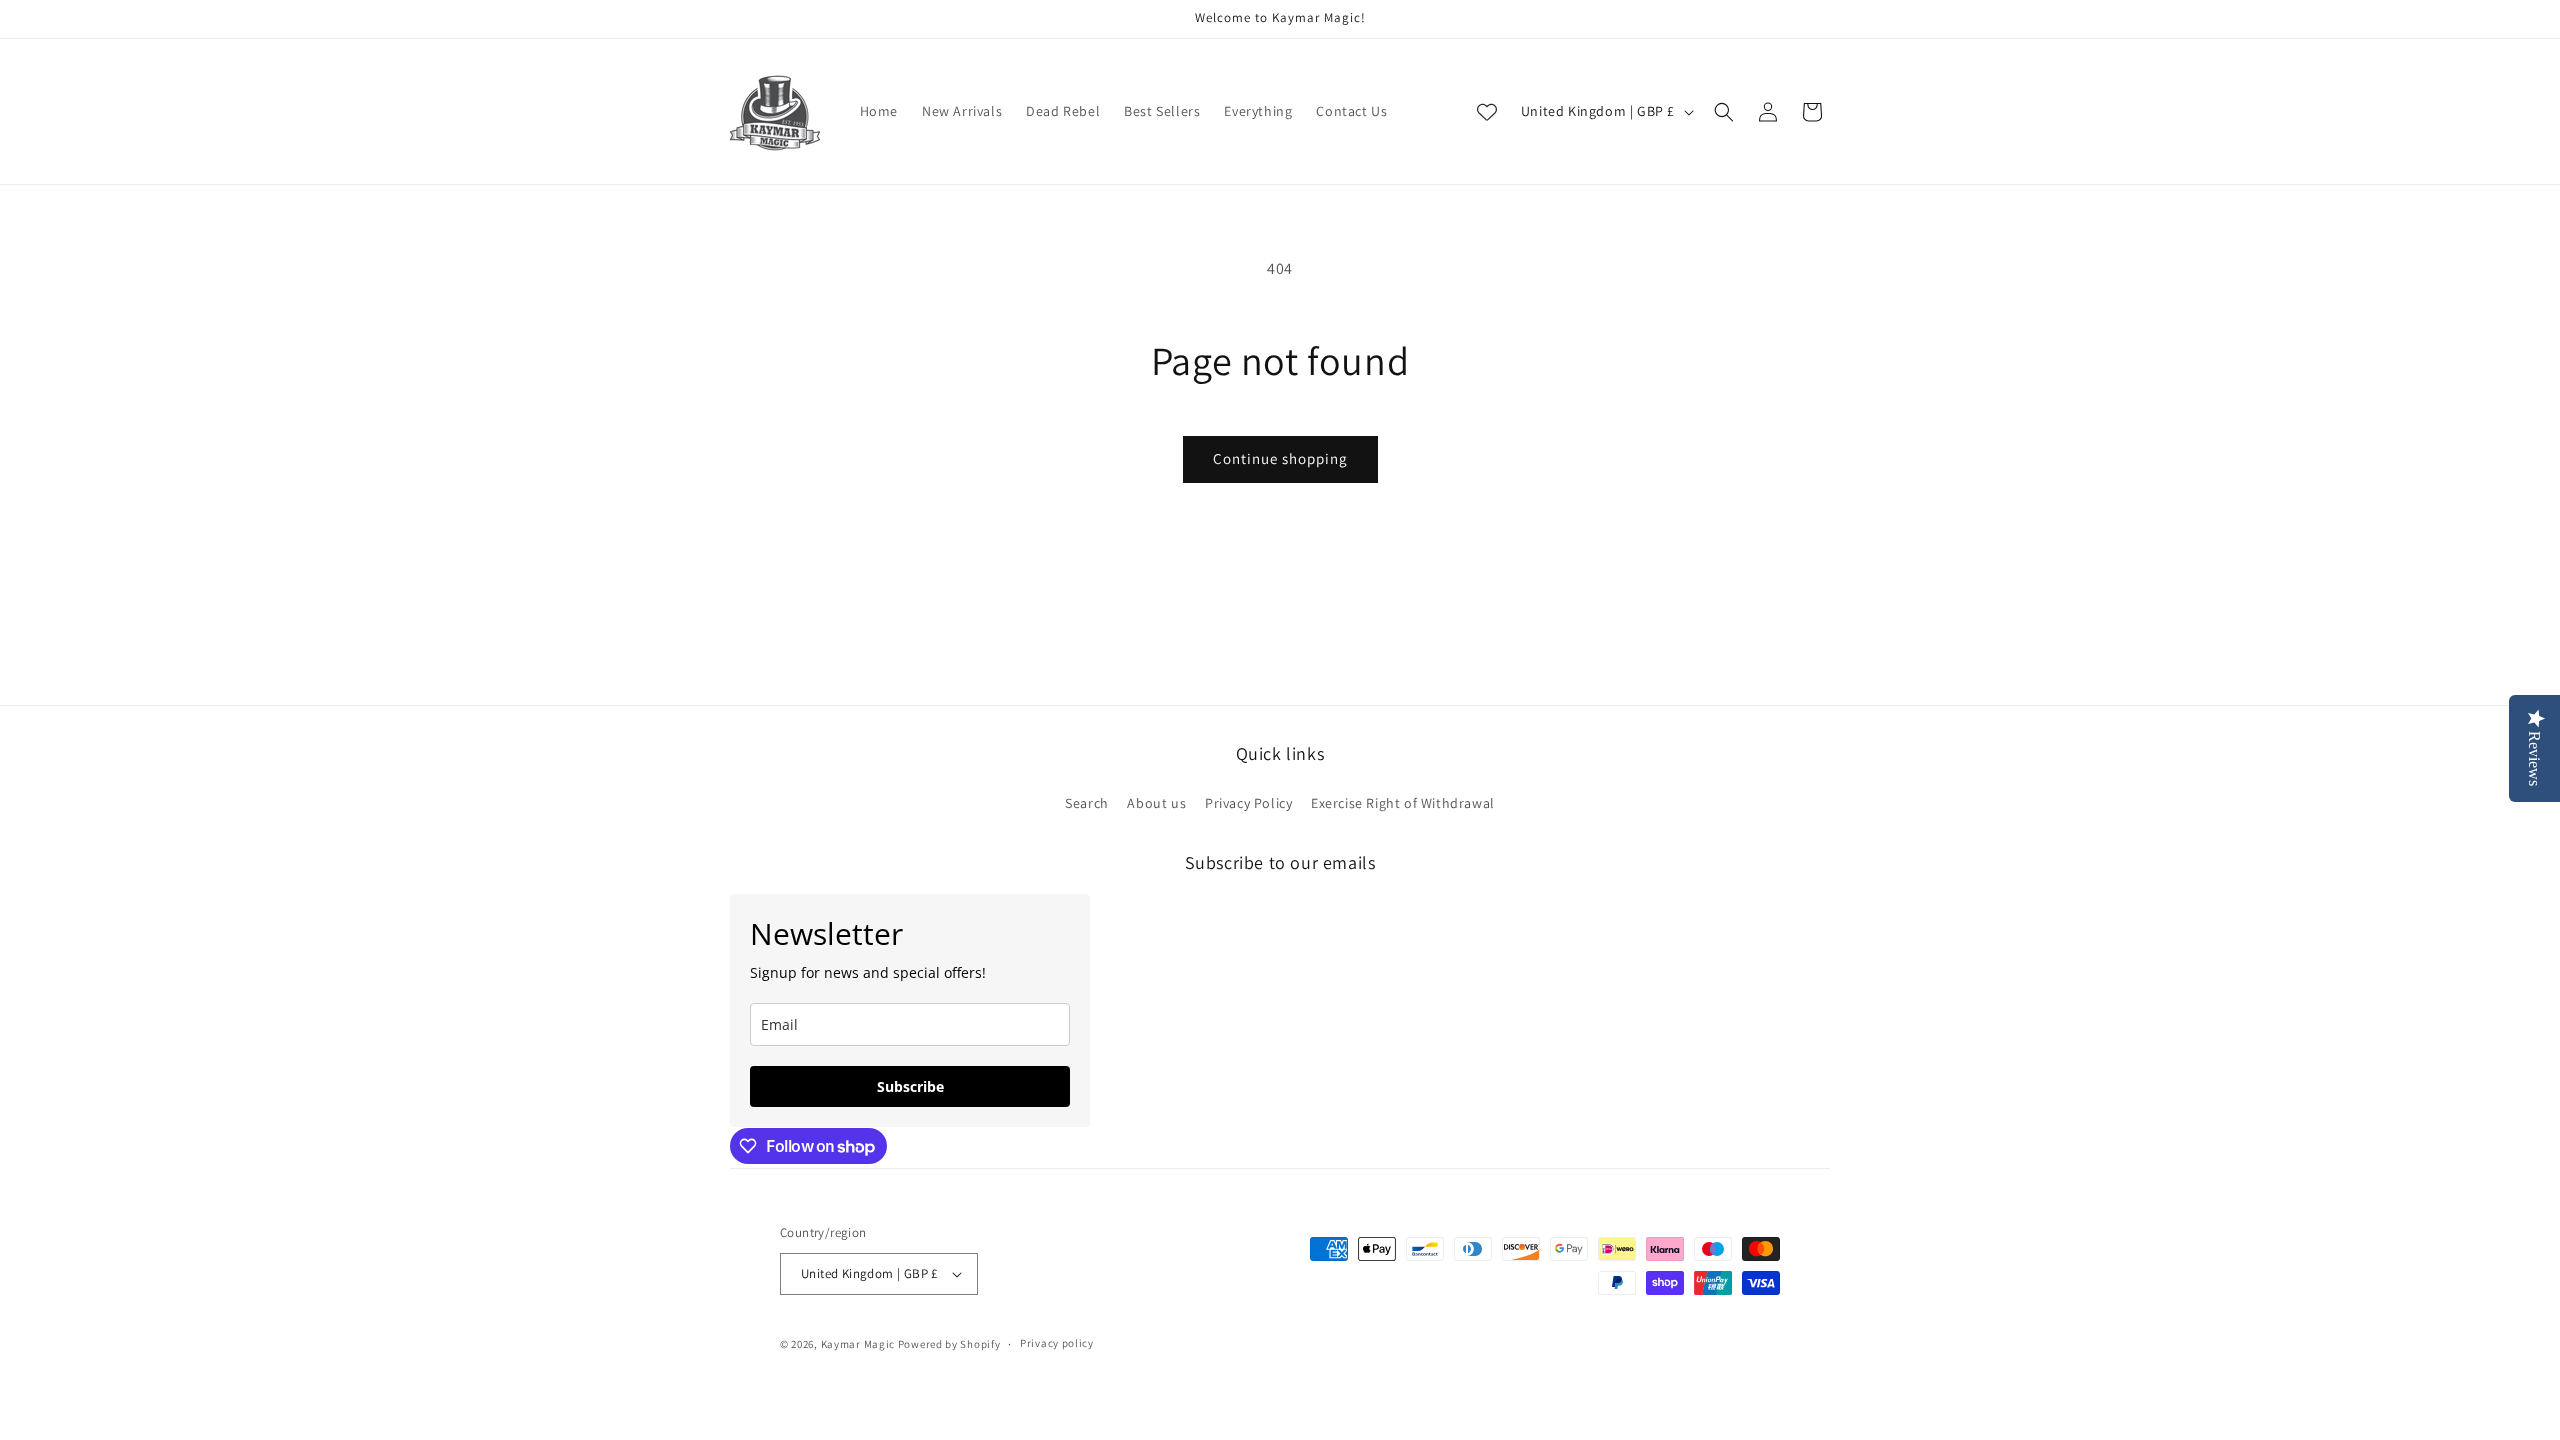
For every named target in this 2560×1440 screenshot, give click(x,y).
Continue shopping (1280, 458)
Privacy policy (1057, 1343)
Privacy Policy (1248, 803)
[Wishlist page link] (1487, 112)
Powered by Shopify (949, 1344)
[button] (1724, 112)
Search (1087, 803)
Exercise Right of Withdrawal (1403, 803)
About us (1156, 803)
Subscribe (910, 1086)
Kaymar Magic (858, 1344)
